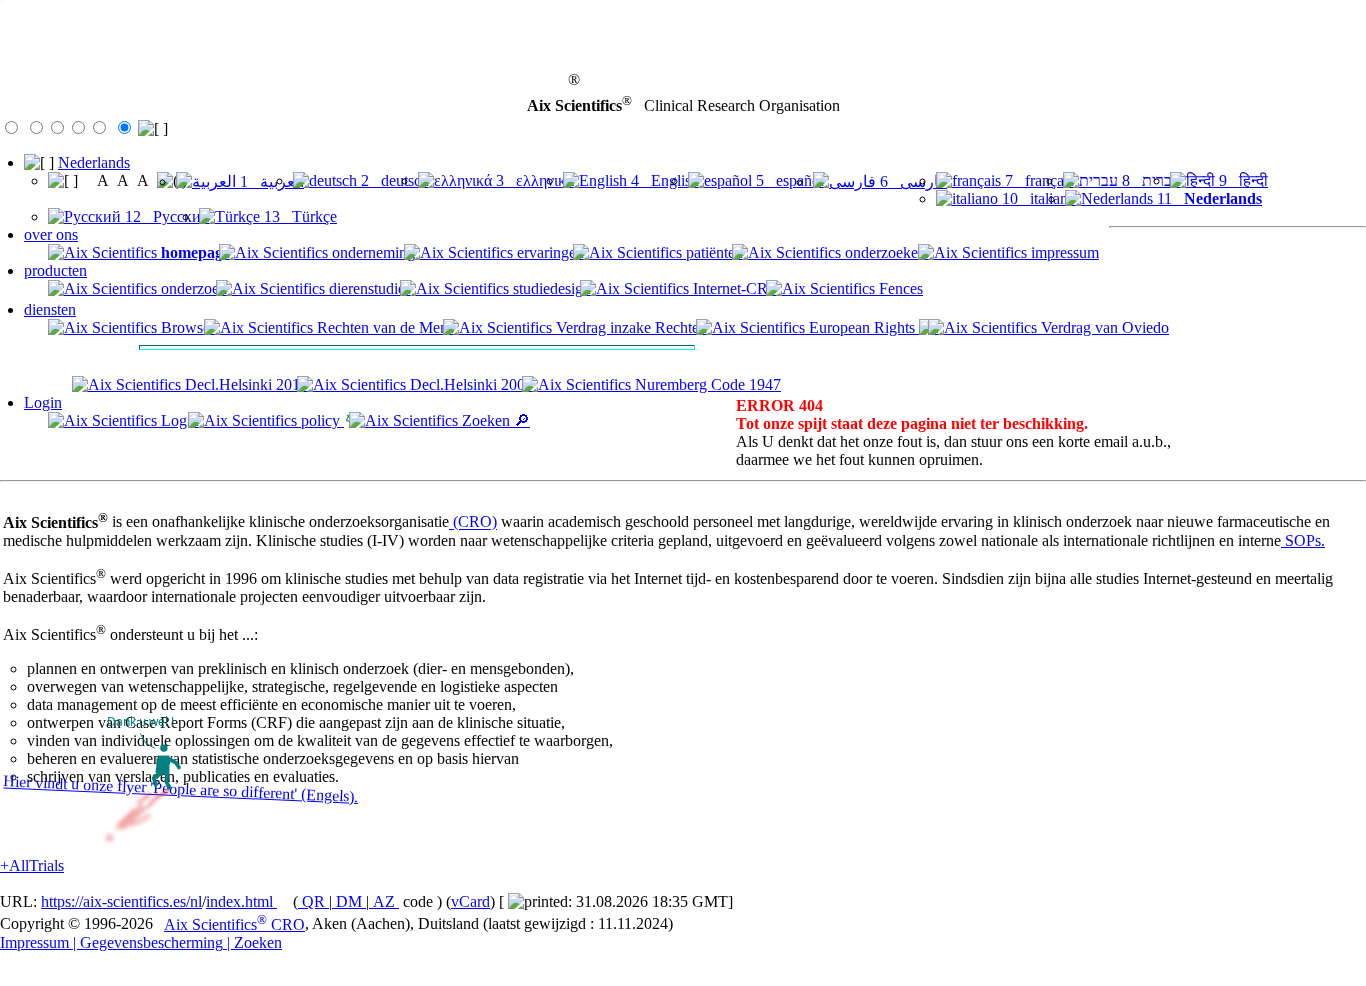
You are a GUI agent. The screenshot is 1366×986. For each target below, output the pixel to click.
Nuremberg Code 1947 (706, 384)
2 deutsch (393, 180)
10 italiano (1037, 198)
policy (320, 420)
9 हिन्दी (1241, 180)
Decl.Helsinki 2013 (244, 384)
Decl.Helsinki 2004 (469, 384)
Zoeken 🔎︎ (494, 420)
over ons (51, 234)
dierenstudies (368, 288)
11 (1207, 198)
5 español (788, 180)
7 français (1037, 180)
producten (55, 270)
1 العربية (270, 181)
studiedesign (550, 288)
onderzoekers (885, 252)
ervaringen (548, 252)
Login (43, 402)
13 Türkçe (298, 216)
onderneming (371, 252)
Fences (899, 288)
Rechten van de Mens (383, 327)
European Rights (862, 327)
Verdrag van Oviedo (1103, 327)
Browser (186, 327)
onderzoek (192, 288)
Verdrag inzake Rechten (629, 327)
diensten (50, 309)
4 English (663, 180)
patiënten (712, 252)
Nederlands (94, 162)
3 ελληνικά (533, 180)
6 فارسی (911, 181)
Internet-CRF (733, 288)
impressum (1063, 252)
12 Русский (165, 216)
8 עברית (1149, 180)
